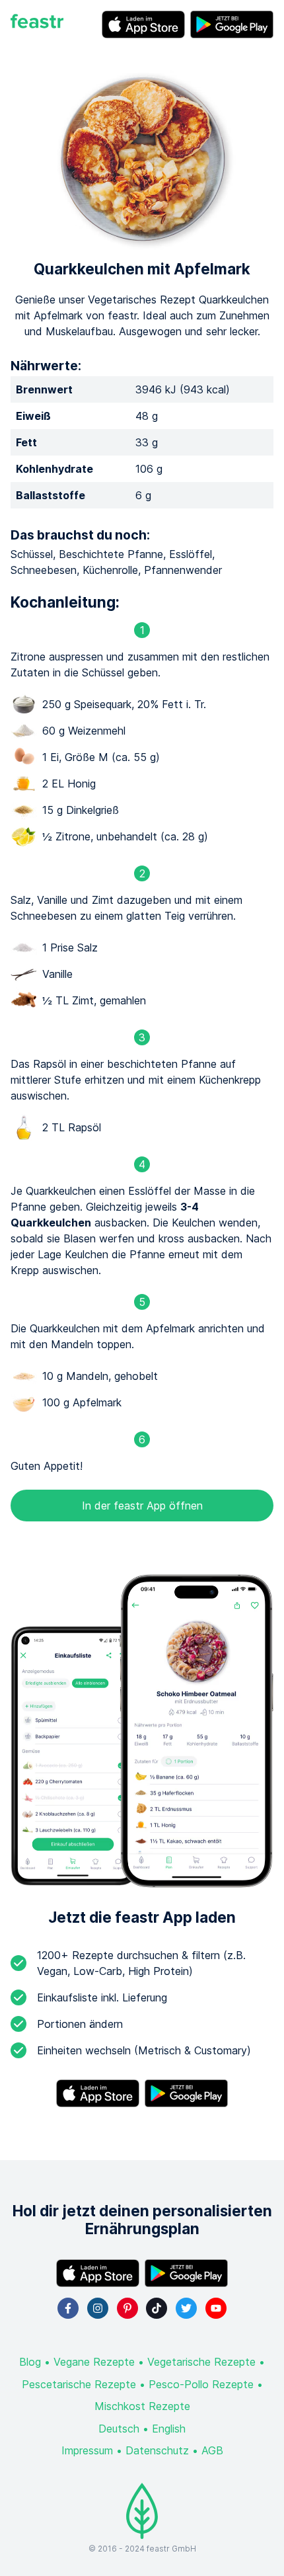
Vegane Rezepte (94, 2362)
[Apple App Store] (143, 24)
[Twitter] (186, 2308)
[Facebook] (68, 2308)
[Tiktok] (157, 2308)
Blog (30, 2362)
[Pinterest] (127, 2308)
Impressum (87, 2450)
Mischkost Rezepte (142, 2406)
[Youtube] (216, 2308)
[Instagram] (98, 2308)
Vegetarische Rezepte (201, 2362)
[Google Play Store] (232, 24)
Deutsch (119, 2429)
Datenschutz (157, 2450)
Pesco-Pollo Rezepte (201, 2384)
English (169, 2429)
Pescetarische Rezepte (79, 2384)
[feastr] (37, 24)
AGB (212, 2450)
